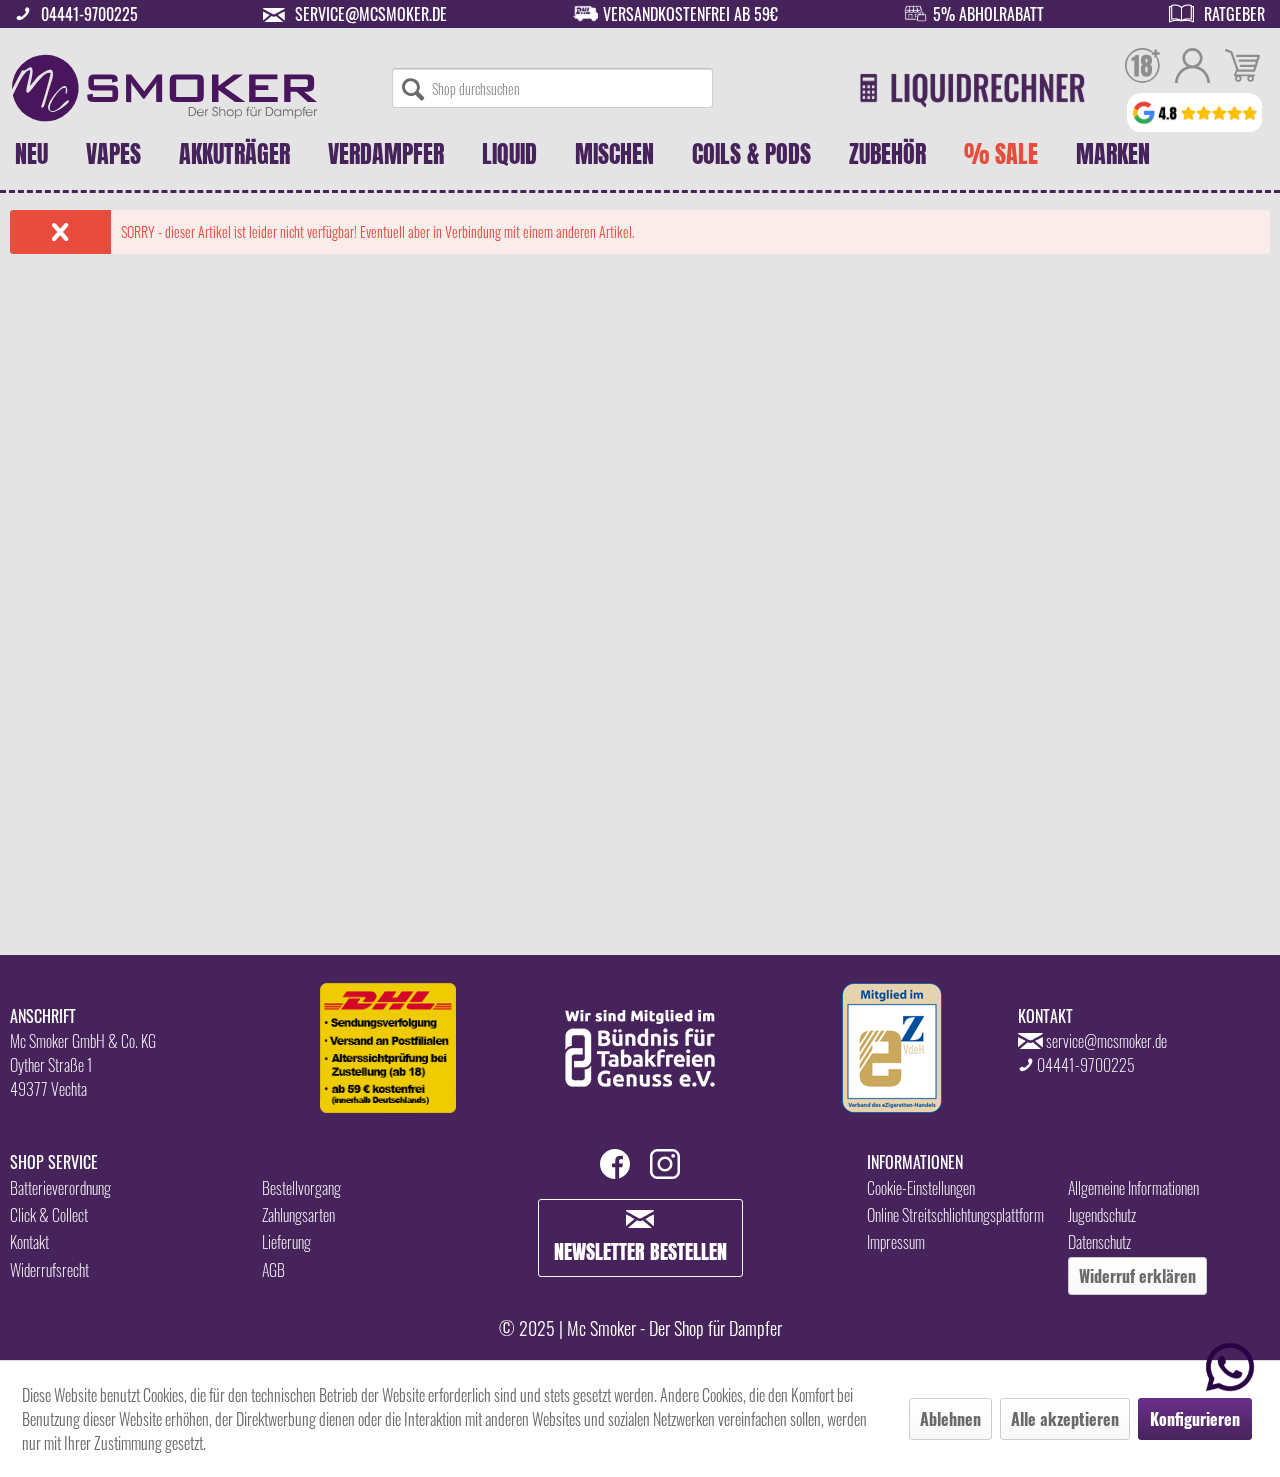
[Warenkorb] (1242, 68)
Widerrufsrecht (49, 1270)
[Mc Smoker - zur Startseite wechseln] (164, 88)
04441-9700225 (89, 14)
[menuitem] (552, 88)
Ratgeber (1234, 14)
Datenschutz (1099, 1242)
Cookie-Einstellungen (921, 1188)
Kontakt (29, 1242)
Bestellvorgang (301, 1188)
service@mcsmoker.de (371, 14)
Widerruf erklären (1137, 1276)
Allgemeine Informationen (1133, 1188)
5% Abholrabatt (988, 14)
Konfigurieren (1195, 1419)
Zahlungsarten (298, 1215)
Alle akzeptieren (1065, 1419)
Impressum (896, 1242)
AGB (273, 1270)
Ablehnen (950, 1419)
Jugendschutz (1102, 1215)
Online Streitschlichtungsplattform (955, 1215)
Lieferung (286, 1242)
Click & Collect (49, 1215)
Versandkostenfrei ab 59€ (690, 14)
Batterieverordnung (60, 1188)
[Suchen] (413, 88)
